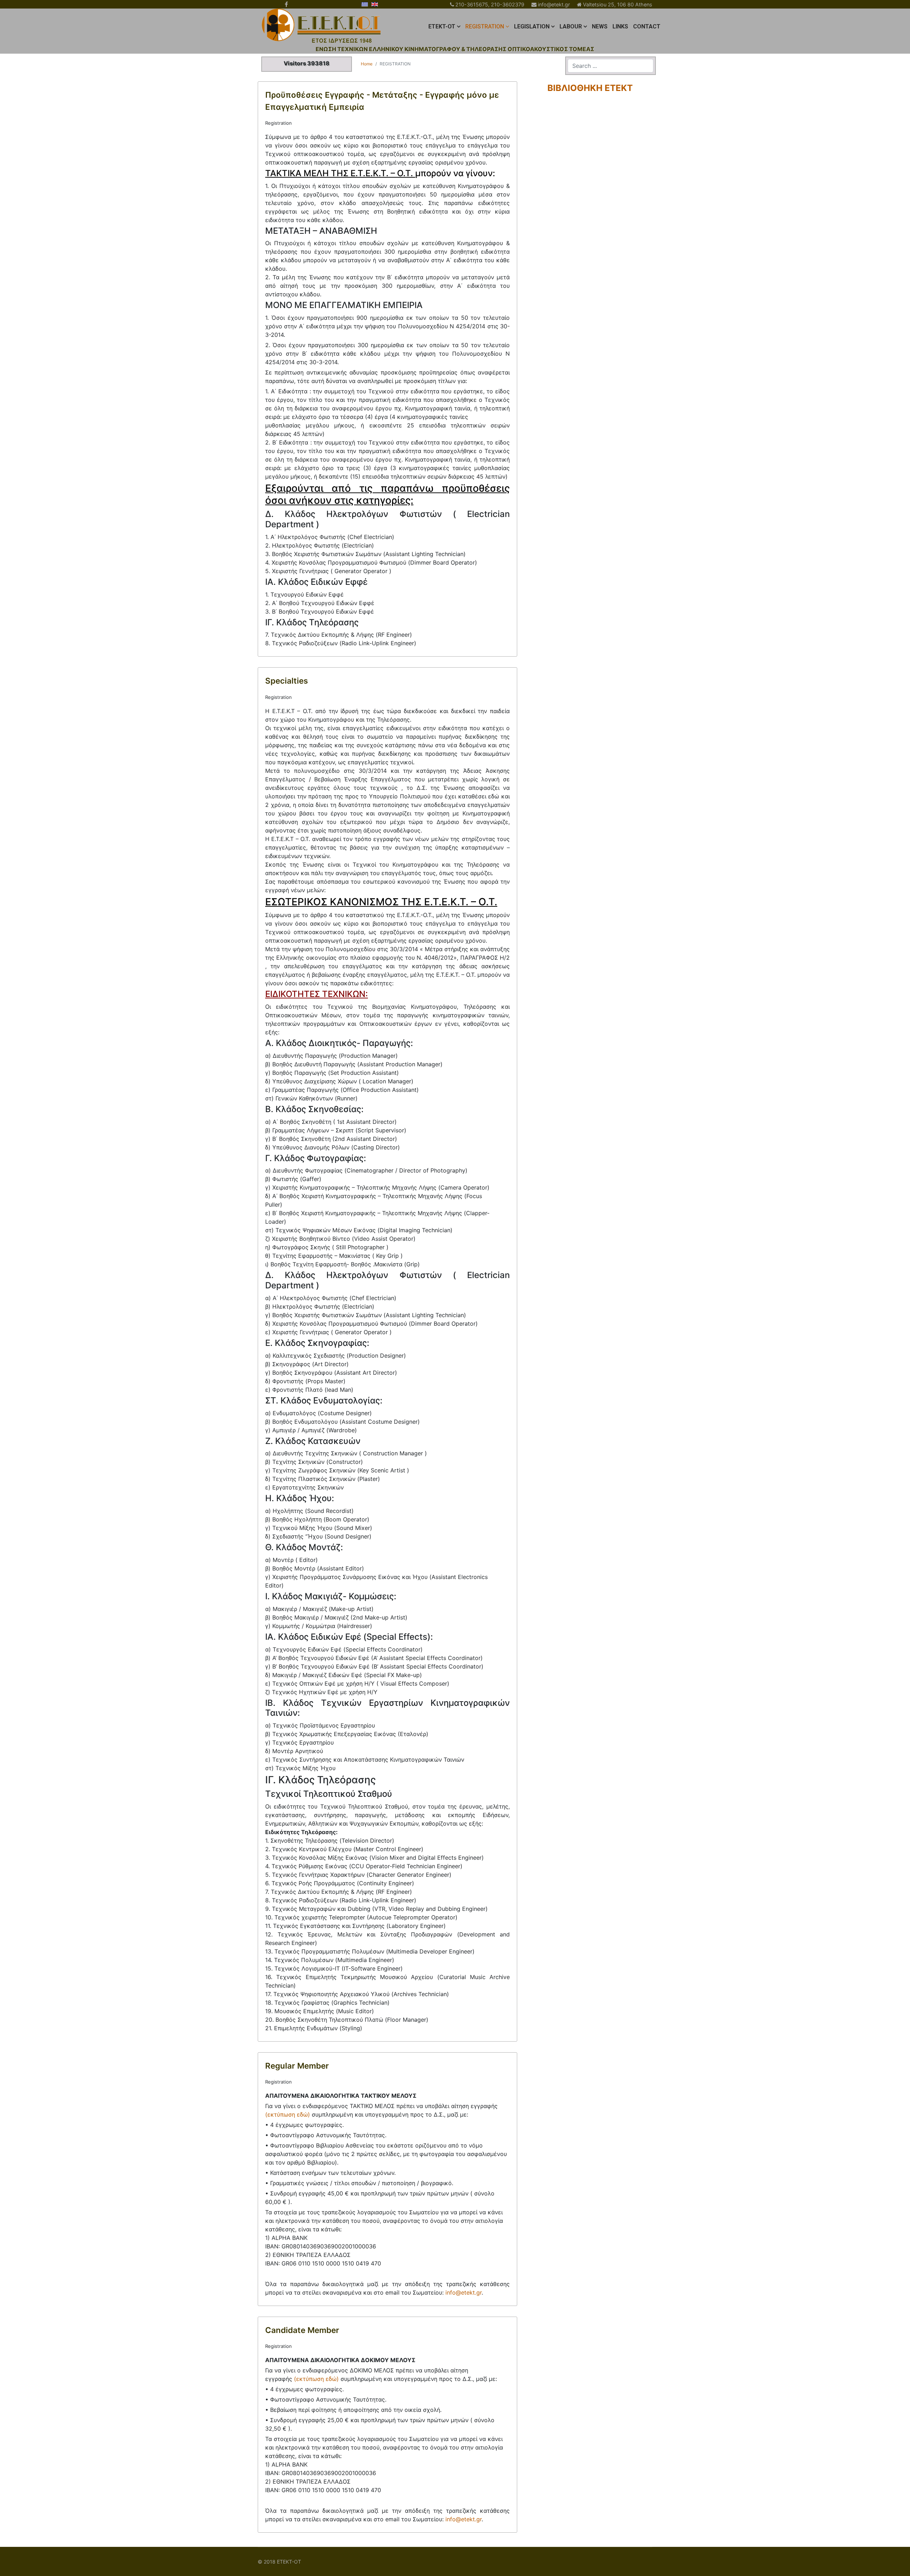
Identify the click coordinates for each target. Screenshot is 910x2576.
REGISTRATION (485, 26)
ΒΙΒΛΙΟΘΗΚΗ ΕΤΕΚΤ (590, 88)
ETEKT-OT (442, 26)
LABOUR (571, 26)
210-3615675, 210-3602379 (490, 4)
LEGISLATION (532, 26)
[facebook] (286, 4)
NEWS (600, 26)
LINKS (620, 26)
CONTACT (647, 26)
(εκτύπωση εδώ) (288, 2114)
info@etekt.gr (554, 4)
